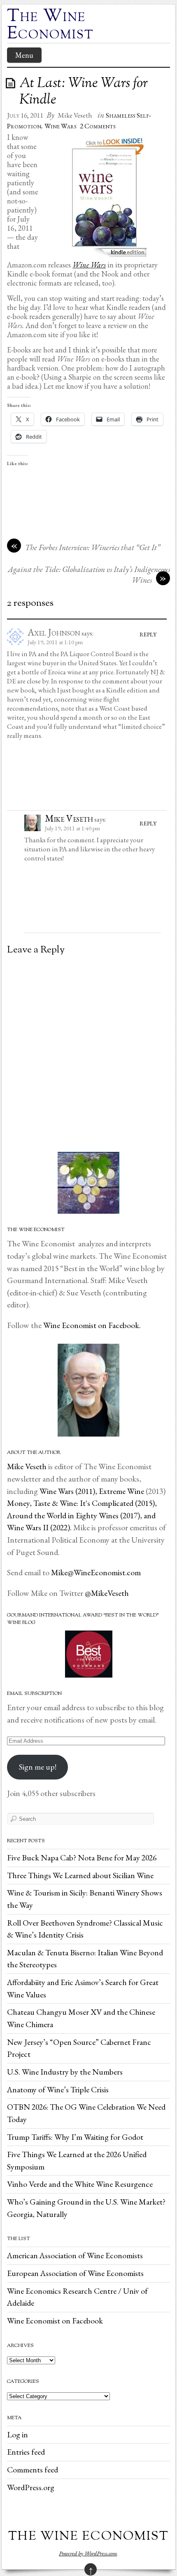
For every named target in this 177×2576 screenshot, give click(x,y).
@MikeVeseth (107, 1593)
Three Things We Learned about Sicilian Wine (80, 1875)
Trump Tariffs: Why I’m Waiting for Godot (75, 2137)
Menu (24, 55)
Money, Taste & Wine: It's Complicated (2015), (82, 1503)
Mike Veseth (75, 115)
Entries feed (26, 2452)
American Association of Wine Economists (75, 2255)
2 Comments (98, 126)
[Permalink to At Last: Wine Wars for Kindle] (12, 83)
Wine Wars (61, 126)
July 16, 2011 (25, 115)
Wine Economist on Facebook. (91, 1325)
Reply (148, 634)
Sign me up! (38, 1767)
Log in (17, 2434)
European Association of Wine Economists (75, 2273)
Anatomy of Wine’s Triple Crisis (58, 2089)
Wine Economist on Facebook (55, 2321)
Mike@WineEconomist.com (96, 1572)
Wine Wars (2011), (69, 1491)
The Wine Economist (50, 26)
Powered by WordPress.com (88, 2553)
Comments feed (33, 2470)
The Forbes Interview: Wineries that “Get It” (93, 547)
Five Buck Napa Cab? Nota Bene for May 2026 (82, 1858)
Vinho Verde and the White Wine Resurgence (80, 2184)
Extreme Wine (121, 1491)
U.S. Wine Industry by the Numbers (65, 2072)
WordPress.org (31, 2487)
